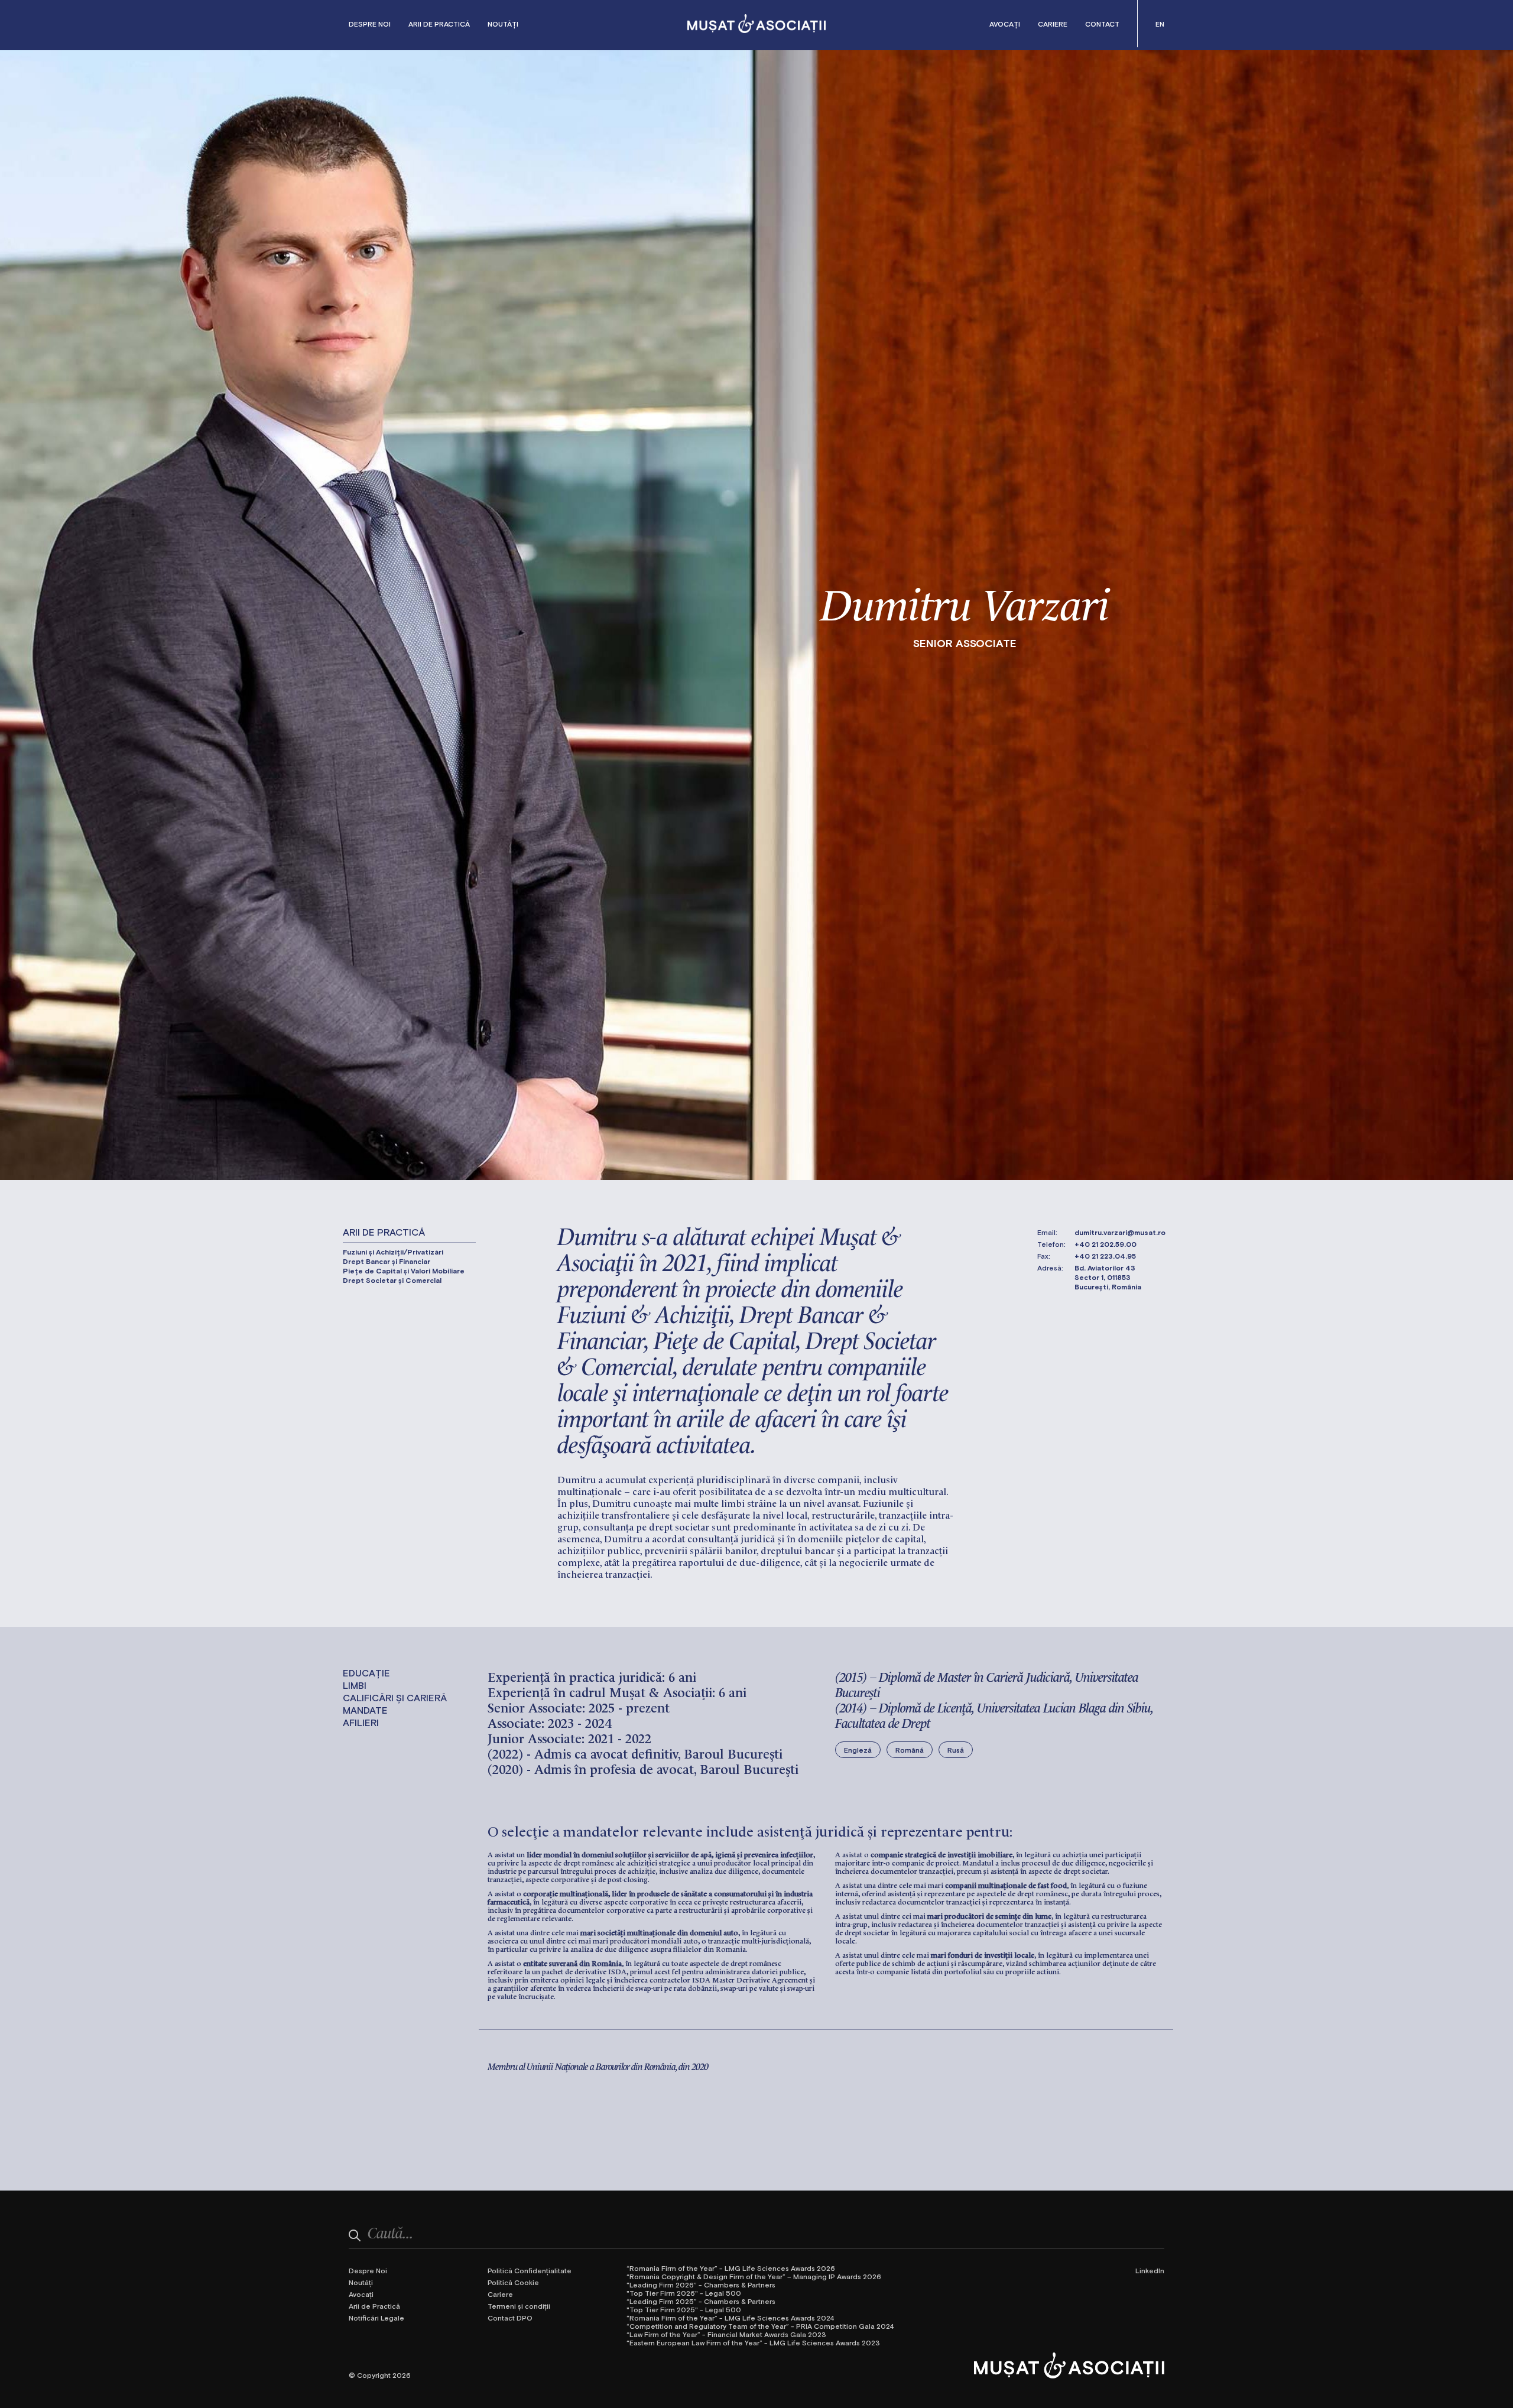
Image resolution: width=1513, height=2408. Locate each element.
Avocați (1005, 24)
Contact (1102, 24)
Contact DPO (510, 2318)
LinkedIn (1150, 2270)
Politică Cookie (513, 2282)
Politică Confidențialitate (530, 2270)
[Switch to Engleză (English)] (1160, 24)
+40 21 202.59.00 (1105, 1244)
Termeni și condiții (519, 2306)
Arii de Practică (439, 24)
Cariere (1053, 24)
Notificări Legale (376, 2318)
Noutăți (503, 24)
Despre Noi (370, 24)
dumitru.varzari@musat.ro (1120, 1232)
